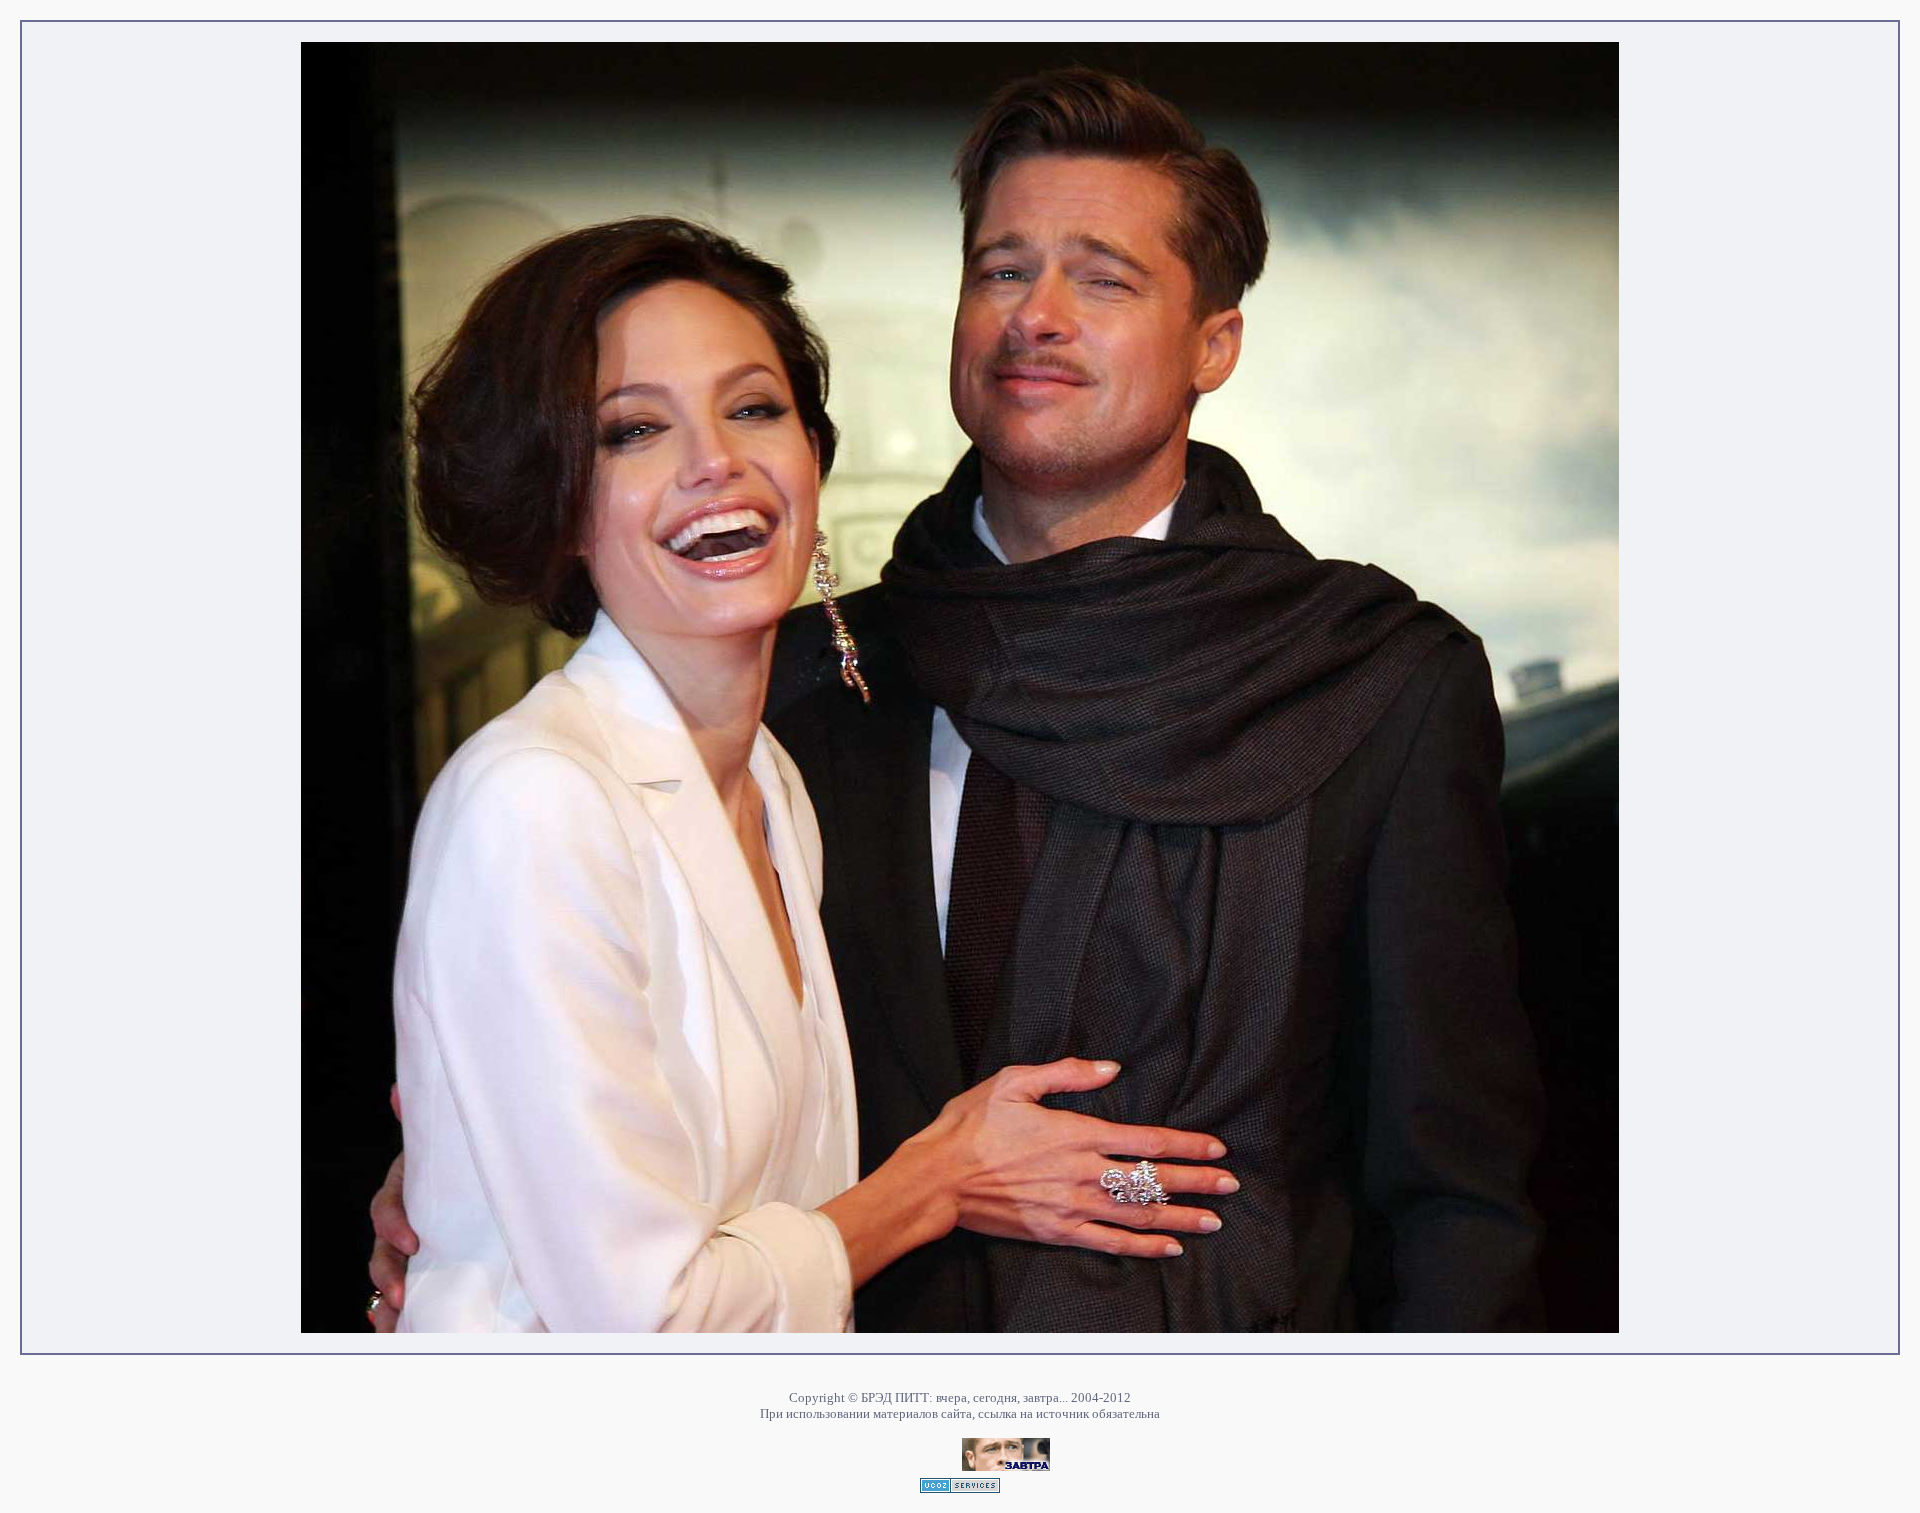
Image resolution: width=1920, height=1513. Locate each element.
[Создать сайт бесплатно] (960, 1487)
